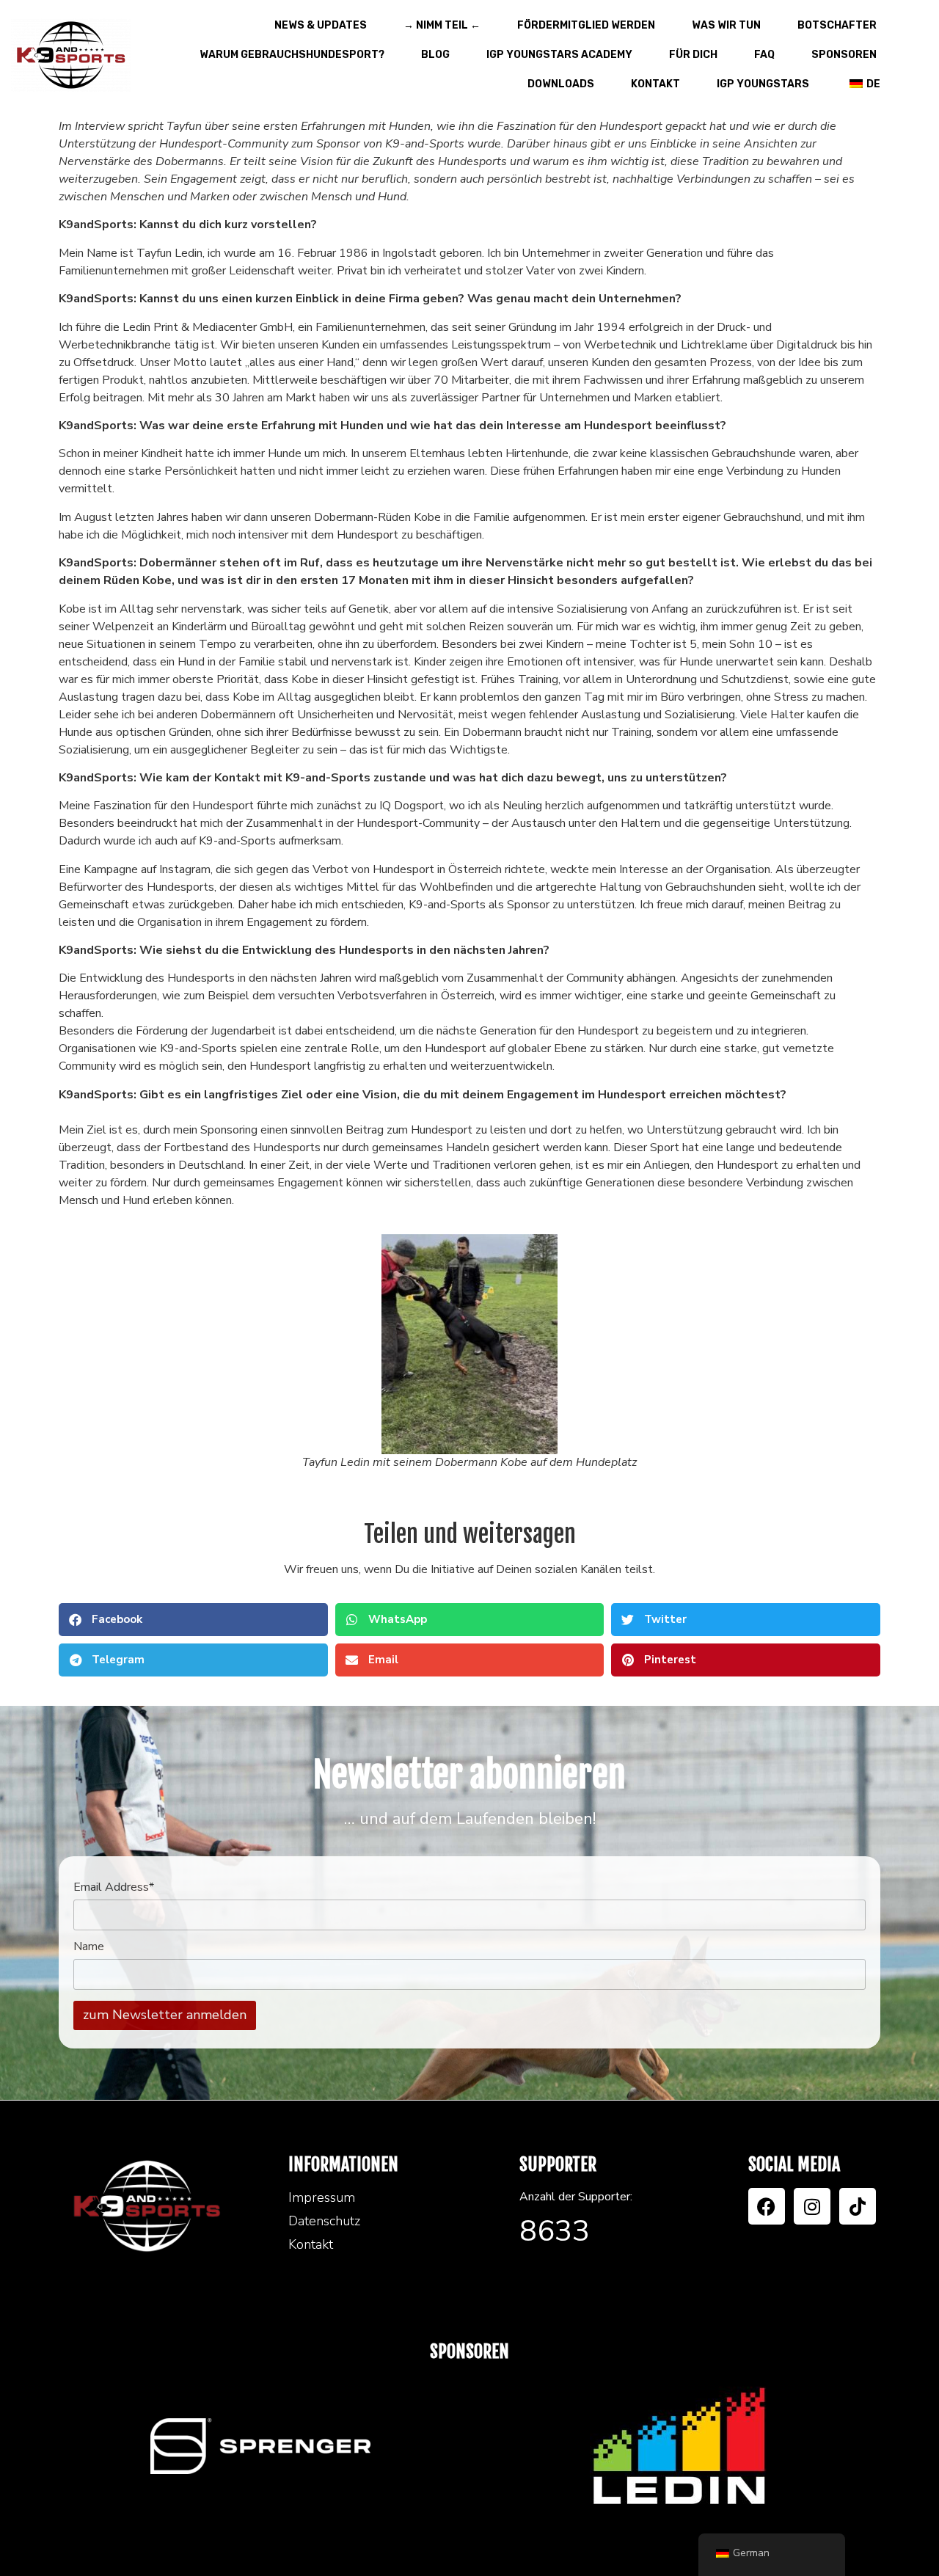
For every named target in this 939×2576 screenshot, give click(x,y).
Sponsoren (844, 55)
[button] (193, 1620)
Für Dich (693, 55)
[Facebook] (767, 2206)
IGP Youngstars (763, 84)
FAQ (764, 55)
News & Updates (321, 25)
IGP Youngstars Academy (559, 55)
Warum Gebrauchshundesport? (292, 55)
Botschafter (837, 25)
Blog (435, 55)
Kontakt (655, 84)
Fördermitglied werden (586, 25)
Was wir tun (726, 25)
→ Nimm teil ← (442, 25)
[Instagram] (812, 2206)
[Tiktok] (858, 2206)
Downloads (561, 84)
